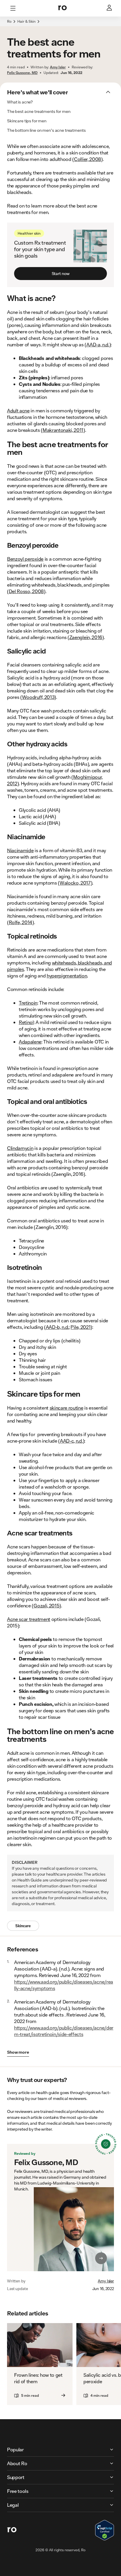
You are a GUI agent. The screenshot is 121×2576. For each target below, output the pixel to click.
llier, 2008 (90, 159)
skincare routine (67, 1408)
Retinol (26, 1022)
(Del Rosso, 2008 (25, 591)
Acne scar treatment (29, 1619)
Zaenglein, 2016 (86, 637)
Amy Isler (106, 2281)
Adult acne (18, 410)
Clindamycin (20, 1148)
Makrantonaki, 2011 (63, 430)
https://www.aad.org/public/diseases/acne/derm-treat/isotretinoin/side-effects (64, 2031)
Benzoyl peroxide (25, 559)
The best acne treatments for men (39, 111)
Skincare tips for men (27, 121)
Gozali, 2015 (46, 1605)
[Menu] (13, 8)
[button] (60, 25)
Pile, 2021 (80, 1327)
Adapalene (30, 1042)
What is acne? (20, 102)
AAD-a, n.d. (98, 344)
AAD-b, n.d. (57, 1327)
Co (77, 159)
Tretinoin (28, 1003)
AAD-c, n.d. (71, 1441)
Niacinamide (20, 850)
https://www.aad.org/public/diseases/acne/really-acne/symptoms (64, 1985)
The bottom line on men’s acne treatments (46, 130)
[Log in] (110, 8)
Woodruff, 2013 (38, 697)
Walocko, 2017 (75, 883)
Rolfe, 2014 (21, 922)
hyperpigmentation (67, 976)
